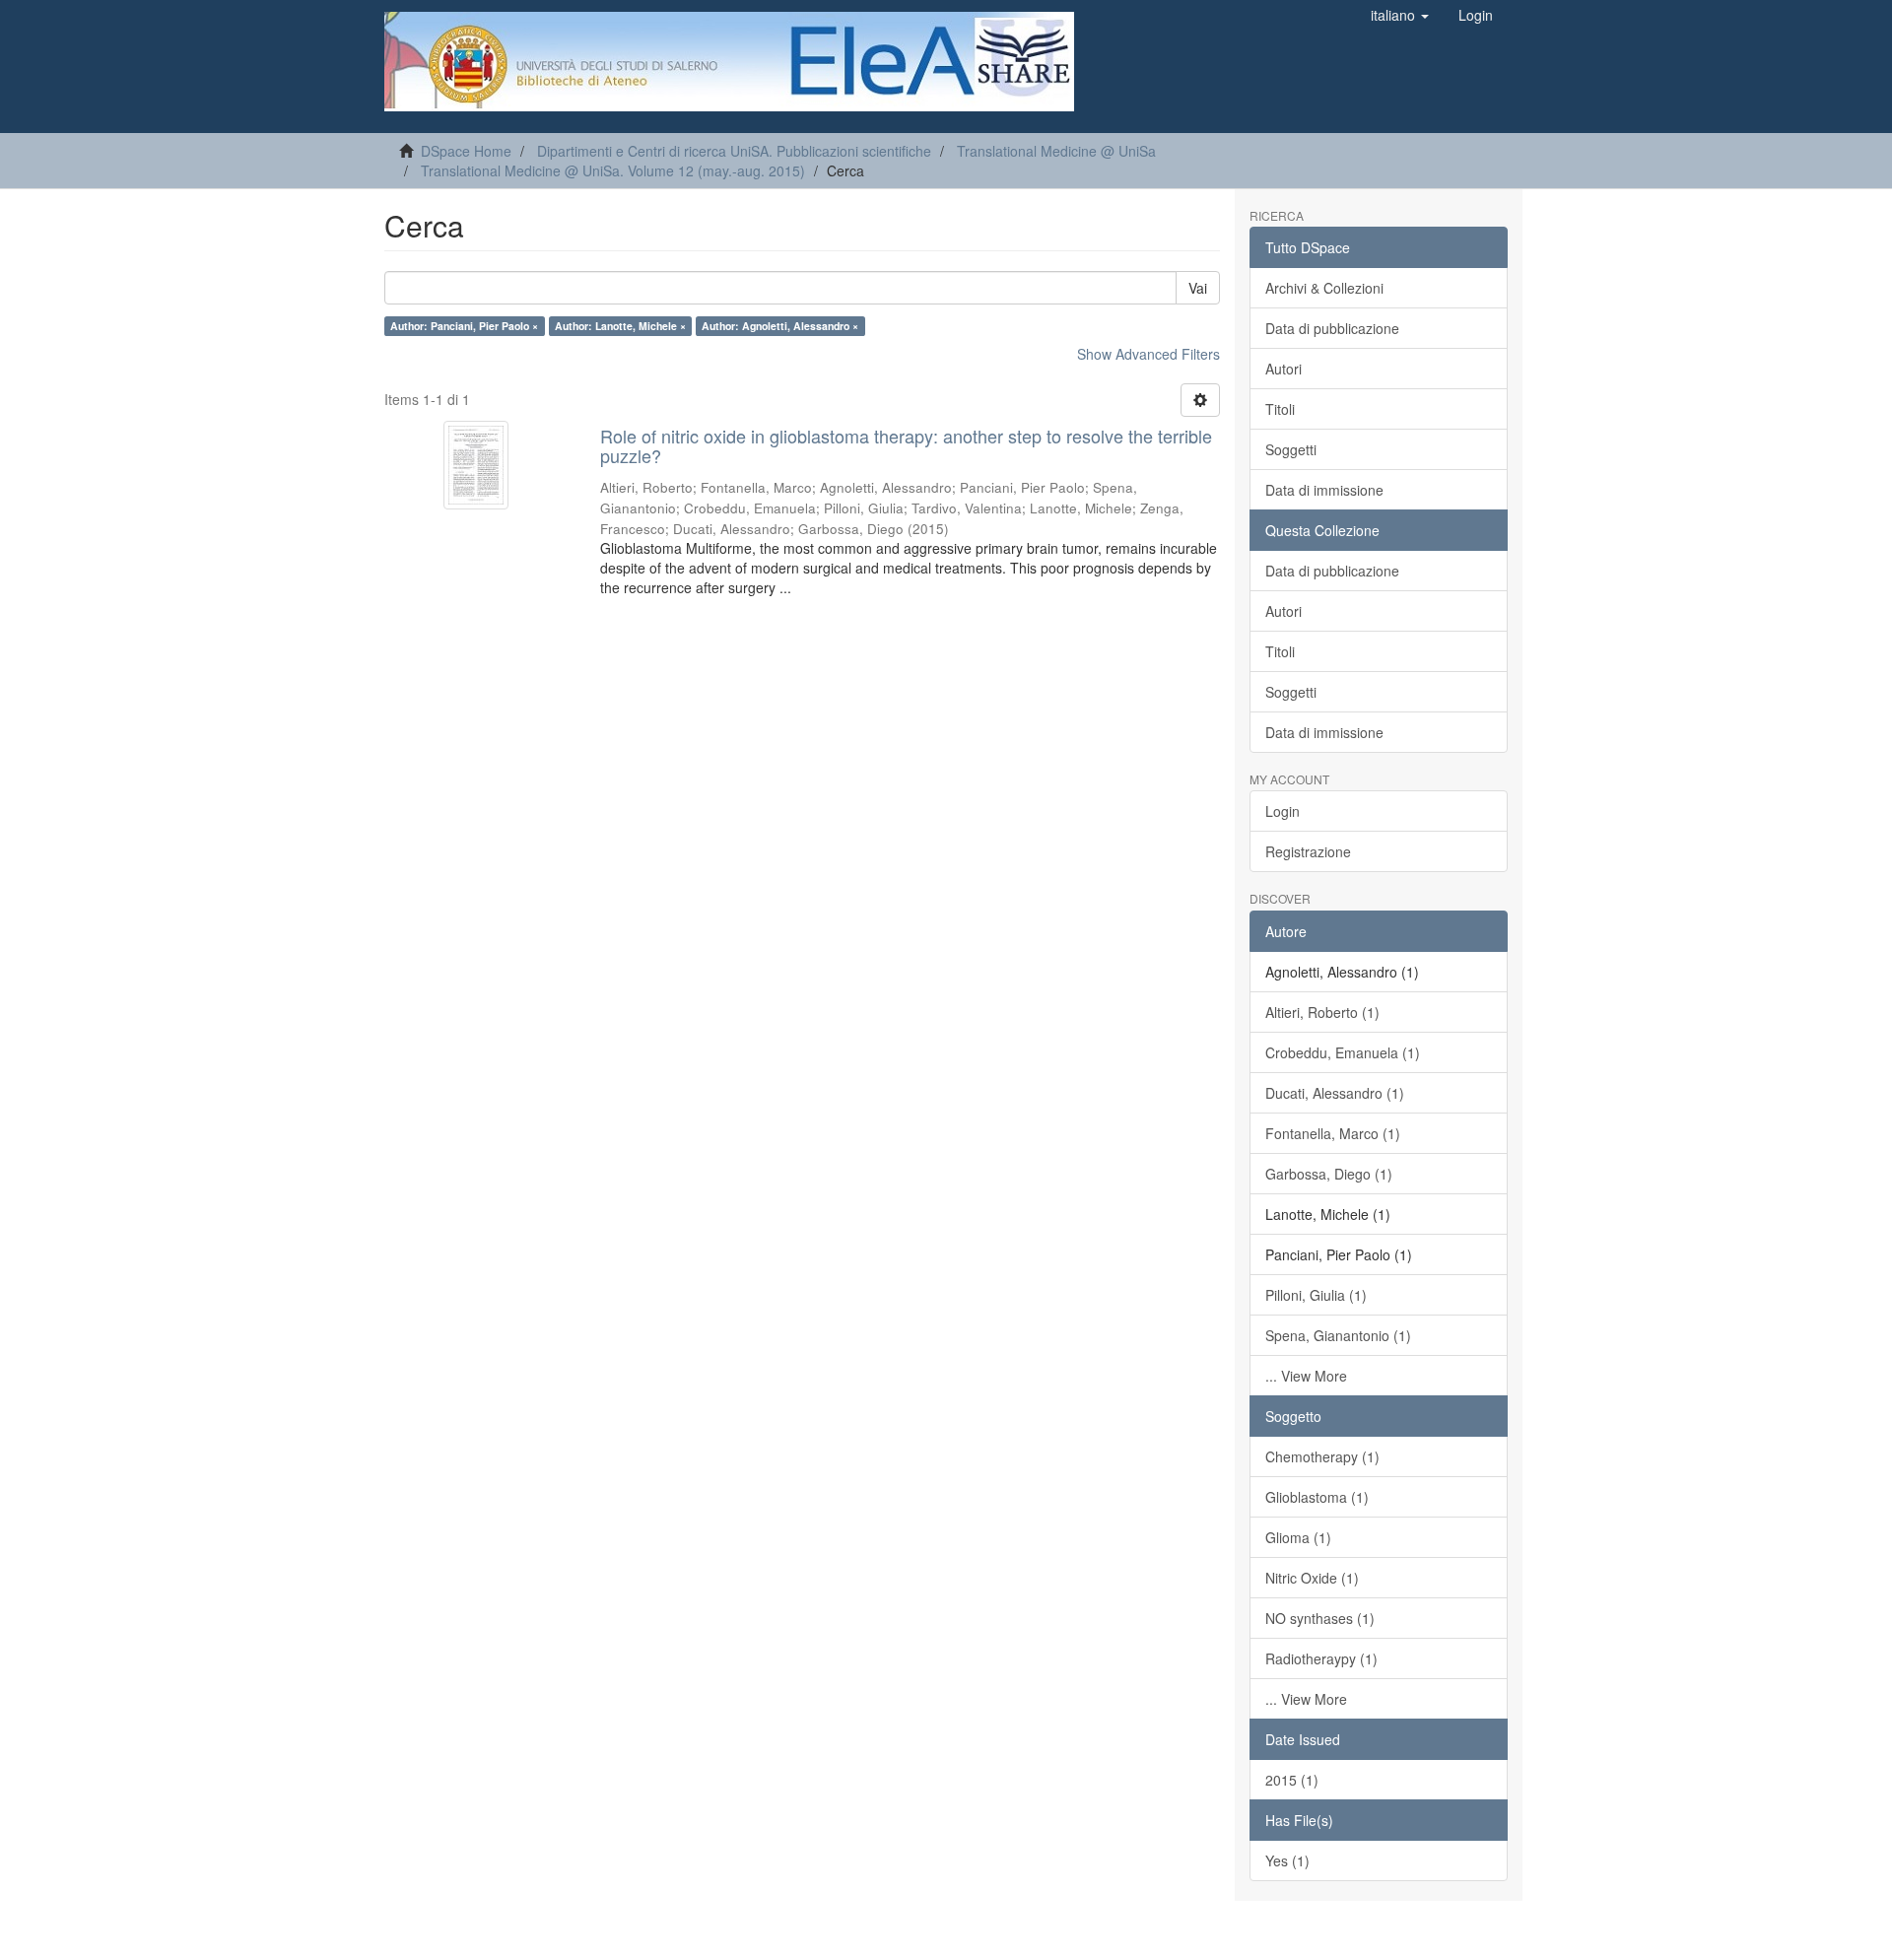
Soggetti (1291, 449)
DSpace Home (466, 151)
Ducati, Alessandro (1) (1335, 1093)
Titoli (1280, 409)
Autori (1284, 369)
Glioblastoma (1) (1317, 1497)
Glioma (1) (1298, 1537)
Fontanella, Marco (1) (1333, 1133)
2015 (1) (1292, 1780)
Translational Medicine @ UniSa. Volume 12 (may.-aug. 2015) (613, 170)
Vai (1198, 288)
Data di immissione (1324, 490)
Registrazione (1308, 851)
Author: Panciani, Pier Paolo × (464, 326)
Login (1283, 811)
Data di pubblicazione (1332, 328)
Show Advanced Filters (1149, 354)
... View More (1306, 1376)
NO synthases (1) (1320, 1618)
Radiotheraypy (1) (1321, 1658)
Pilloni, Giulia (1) (1316, 1295)
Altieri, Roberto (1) (1322, 1012)
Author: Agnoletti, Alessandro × (780, 326)
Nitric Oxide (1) (1312, 1578)
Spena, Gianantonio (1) (1338, 1335)
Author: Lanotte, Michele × (620, 326)
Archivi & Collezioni (1324, 288)
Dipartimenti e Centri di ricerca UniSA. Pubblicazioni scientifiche (734, 151)
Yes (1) (1287, 1860)
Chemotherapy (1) (1322, 1456)
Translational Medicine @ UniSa (1056, 151)
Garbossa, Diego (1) (1329, 1174)
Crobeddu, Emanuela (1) (1343, 1052)
